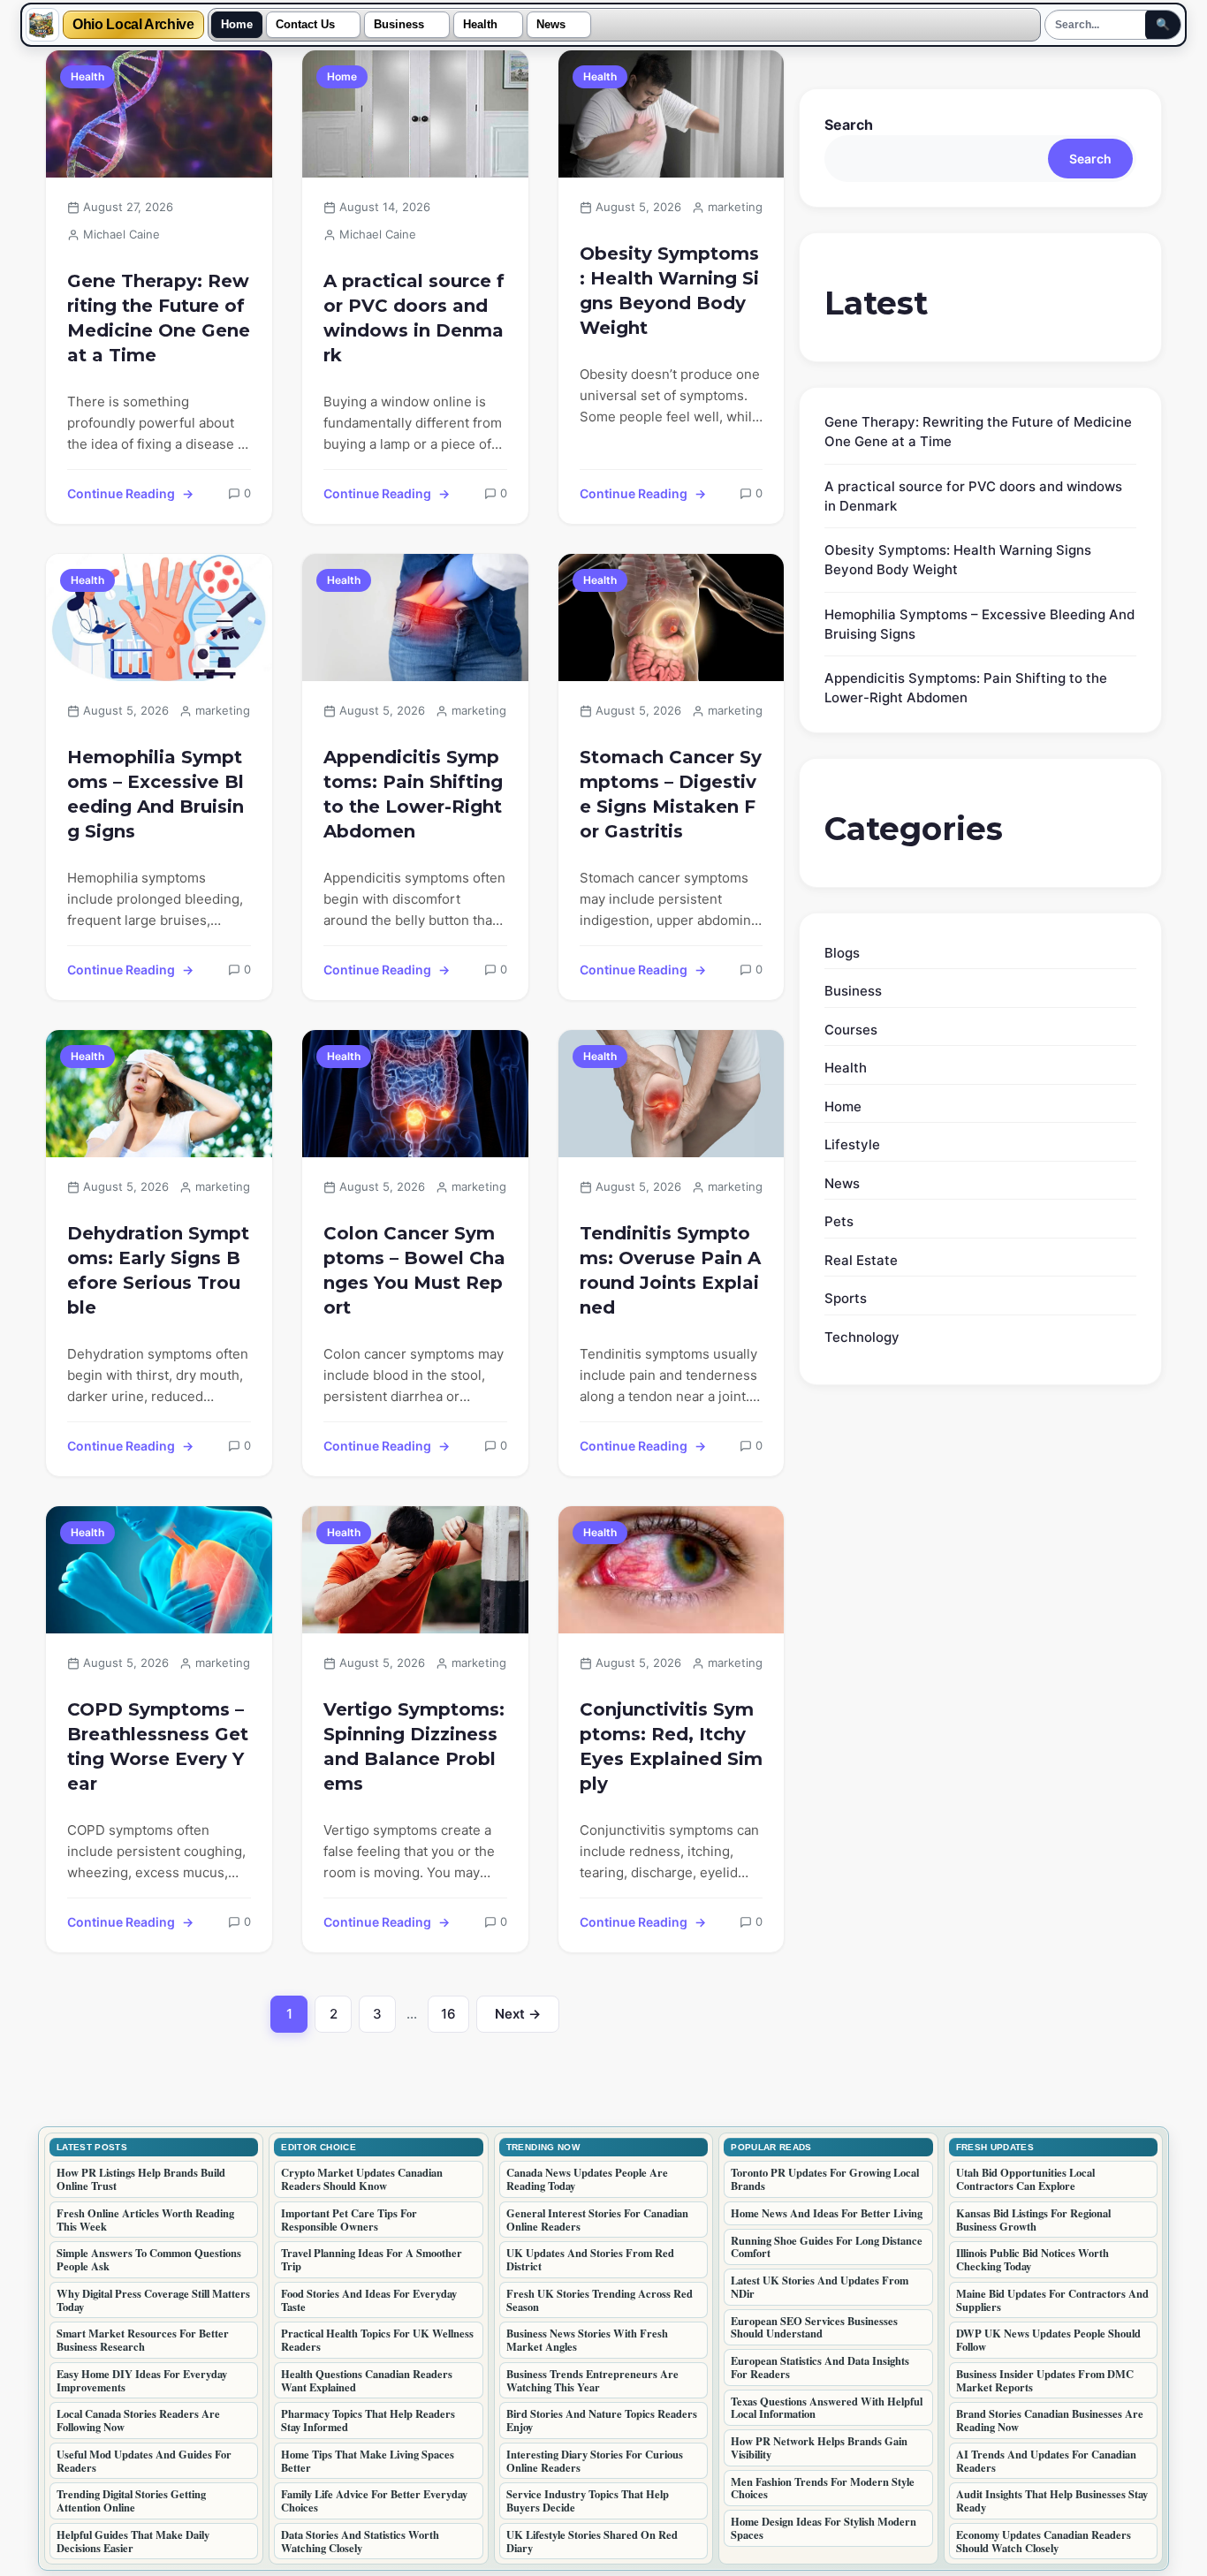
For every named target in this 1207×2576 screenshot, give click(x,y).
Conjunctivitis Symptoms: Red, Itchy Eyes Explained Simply (671, 1746)
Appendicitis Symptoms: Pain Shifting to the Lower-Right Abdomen (413, 794)
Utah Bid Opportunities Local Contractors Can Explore (1025, 2179)
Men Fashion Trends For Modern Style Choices (823, 2488)
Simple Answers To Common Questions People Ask (149, 2259)
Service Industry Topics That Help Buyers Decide (588, 2500)
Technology (862, 1337)
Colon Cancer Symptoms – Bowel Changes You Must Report (414, 1270)
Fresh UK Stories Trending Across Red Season (600, 2300)
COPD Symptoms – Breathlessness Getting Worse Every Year (158, 1746)
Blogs (842, 953)
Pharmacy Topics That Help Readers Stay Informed (368, 2420)
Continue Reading (121, 493)
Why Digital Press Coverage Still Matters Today (153, 2300)
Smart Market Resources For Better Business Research (143, 2340)
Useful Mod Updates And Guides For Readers (144, 2461)
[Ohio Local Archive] (42, 25)
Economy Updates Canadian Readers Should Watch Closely (1044, 2541)
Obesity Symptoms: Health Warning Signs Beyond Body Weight (669, 291)
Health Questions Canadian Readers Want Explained (367, 2380)
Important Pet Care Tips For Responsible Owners (349, 2220)
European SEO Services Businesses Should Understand (814, 2327)
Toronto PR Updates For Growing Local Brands (825, 2179)
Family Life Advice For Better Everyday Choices (374, 2500)
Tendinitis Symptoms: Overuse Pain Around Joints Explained (670, 1270)
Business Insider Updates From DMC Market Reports (1045, 2380)
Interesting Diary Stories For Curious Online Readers (595, 2461)
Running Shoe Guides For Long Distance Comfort (827, 2247)
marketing (735, 207)
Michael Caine (121, 234)
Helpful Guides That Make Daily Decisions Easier (133, 2541)
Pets (839, 1221)
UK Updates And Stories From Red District (590, 2259)
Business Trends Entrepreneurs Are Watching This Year (592, 2380)
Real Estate (861, 1260)
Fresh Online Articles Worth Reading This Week (145, 2220)
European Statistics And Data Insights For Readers (820, 2367)
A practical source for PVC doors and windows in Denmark (414, 318)
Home (237, 25)
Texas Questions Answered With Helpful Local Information (827, 2408)
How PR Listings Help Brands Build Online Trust (141, 2179)
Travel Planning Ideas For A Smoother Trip (372, 2259)
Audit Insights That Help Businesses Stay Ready (1052, 2500)
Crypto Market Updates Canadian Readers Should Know (362, 2179)
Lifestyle (852, 1144)
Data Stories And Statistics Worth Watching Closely (360, 2541)
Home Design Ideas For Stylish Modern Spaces (824, 2528)
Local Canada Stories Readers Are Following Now (138, 2420)
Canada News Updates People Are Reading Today (587, 2179)
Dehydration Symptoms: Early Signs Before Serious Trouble (158, 1270)
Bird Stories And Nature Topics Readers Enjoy (602, 2420)
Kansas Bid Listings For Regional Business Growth (1033, 2220)
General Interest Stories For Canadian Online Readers (597, 2220)
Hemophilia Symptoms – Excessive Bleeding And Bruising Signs (156, 794)
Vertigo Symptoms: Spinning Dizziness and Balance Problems (414, 1746)
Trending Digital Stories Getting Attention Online (131, 2500)
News (551, 25)
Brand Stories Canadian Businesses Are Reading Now (1050, 2420)
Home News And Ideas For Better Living (827, 2213)
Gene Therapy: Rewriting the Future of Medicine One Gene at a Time (159, 318)
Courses (851, 1030)
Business (399, 25)
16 (455, 2019)
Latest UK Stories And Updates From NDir (820, 2287)
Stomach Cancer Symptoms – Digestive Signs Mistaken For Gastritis (671, 794)
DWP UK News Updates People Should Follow (1048, 2340)
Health (480, 25)
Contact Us (305, 25)
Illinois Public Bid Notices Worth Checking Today (1032, 2259)
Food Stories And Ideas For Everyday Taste (369, 2300)
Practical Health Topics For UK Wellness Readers (377, 2340)
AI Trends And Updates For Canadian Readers (1046, 2461)
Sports (846, 1298)
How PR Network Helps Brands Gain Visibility (819, 2447)
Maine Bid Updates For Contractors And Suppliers (1052, 2300)
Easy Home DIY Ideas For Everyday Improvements (142, 2380)
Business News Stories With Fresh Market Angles (587, 2340)
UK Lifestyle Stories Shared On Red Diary (592, 2541)
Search (849, 125)
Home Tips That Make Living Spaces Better (368, 2461)
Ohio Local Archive (133, 25)
